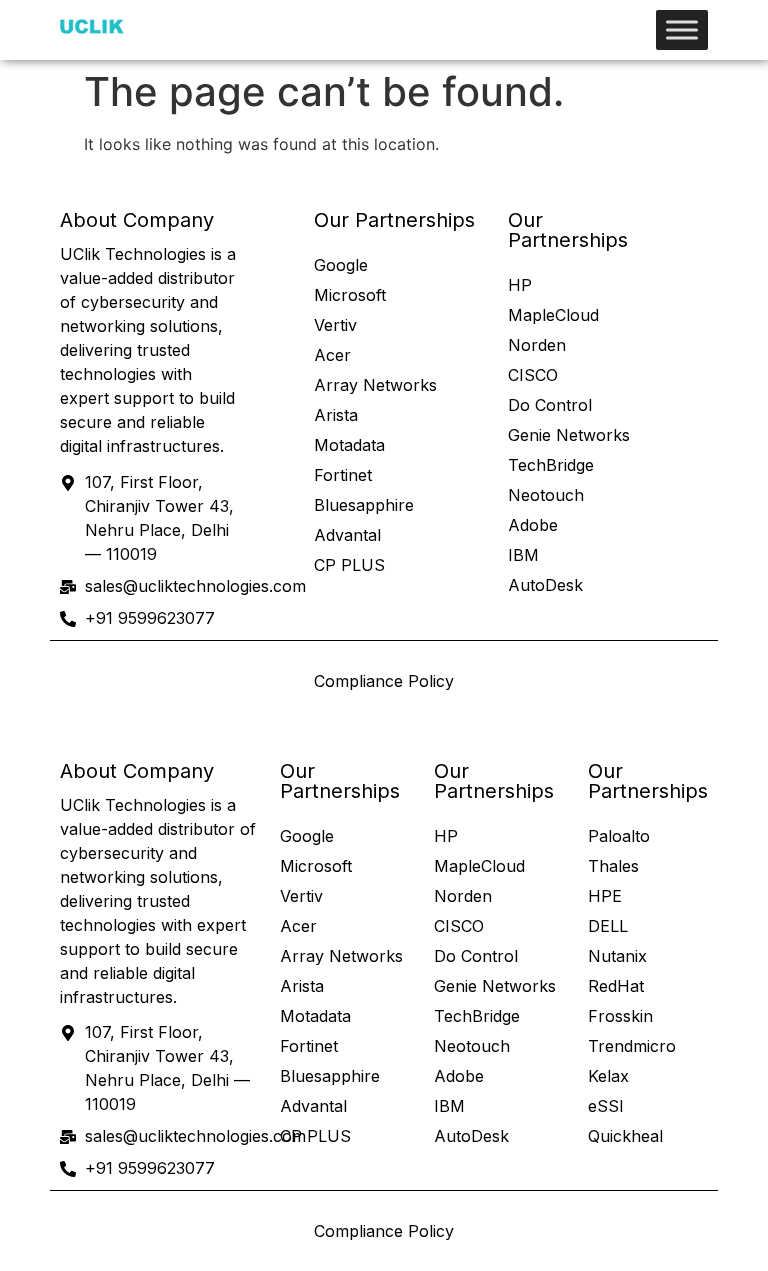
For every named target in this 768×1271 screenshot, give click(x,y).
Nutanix (617, 956)
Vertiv (335, 325)
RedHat (616, 986)
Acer (332, 355)
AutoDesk (545, 585)
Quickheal (625, 1136)
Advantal (347, 535)
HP (520, 285)
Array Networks (375, 385)
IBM (523, 555)
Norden (537, 345)
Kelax (608, 1076)
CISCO (533, 375)
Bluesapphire (364, 505)
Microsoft (350, 295)
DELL (608, 926)
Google (341, 265)
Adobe (533, 525)
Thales (613, 866)
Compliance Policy (384, 681)
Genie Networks (569, 435)
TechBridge (551, 465)
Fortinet (343, 475)
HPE (605, 896)
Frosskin (620, 1016)
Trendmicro (632, 1046)
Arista (336, 415)
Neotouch (546, 495)
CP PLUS (349, 565)
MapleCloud (553, 315)
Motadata (349, 445)
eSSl (605, 1106)
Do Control (550, 405)
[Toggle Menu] (682, 30)
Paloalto (619, 836)
